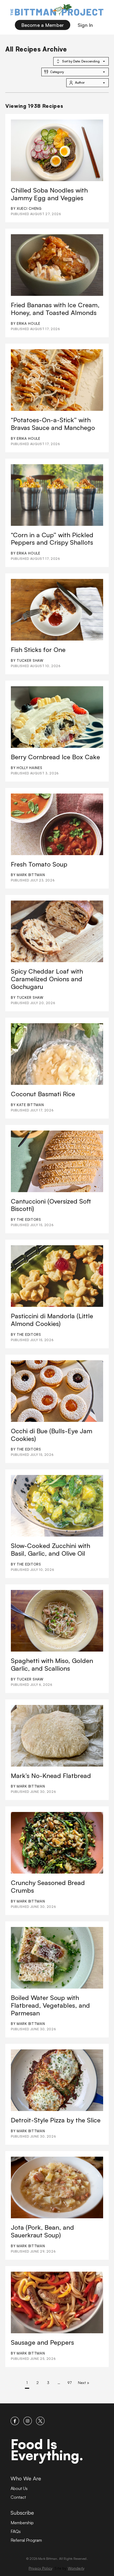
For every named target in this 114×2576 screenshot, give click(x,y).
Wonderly (76, 2568)
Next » (84, 2383)
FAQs (16, 2531)
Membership (22, 2523)
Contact (18, 2497)
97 (69, 2383)
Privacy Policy (40, 2568)
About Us (19, 2488)
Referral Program (26, 2540)
